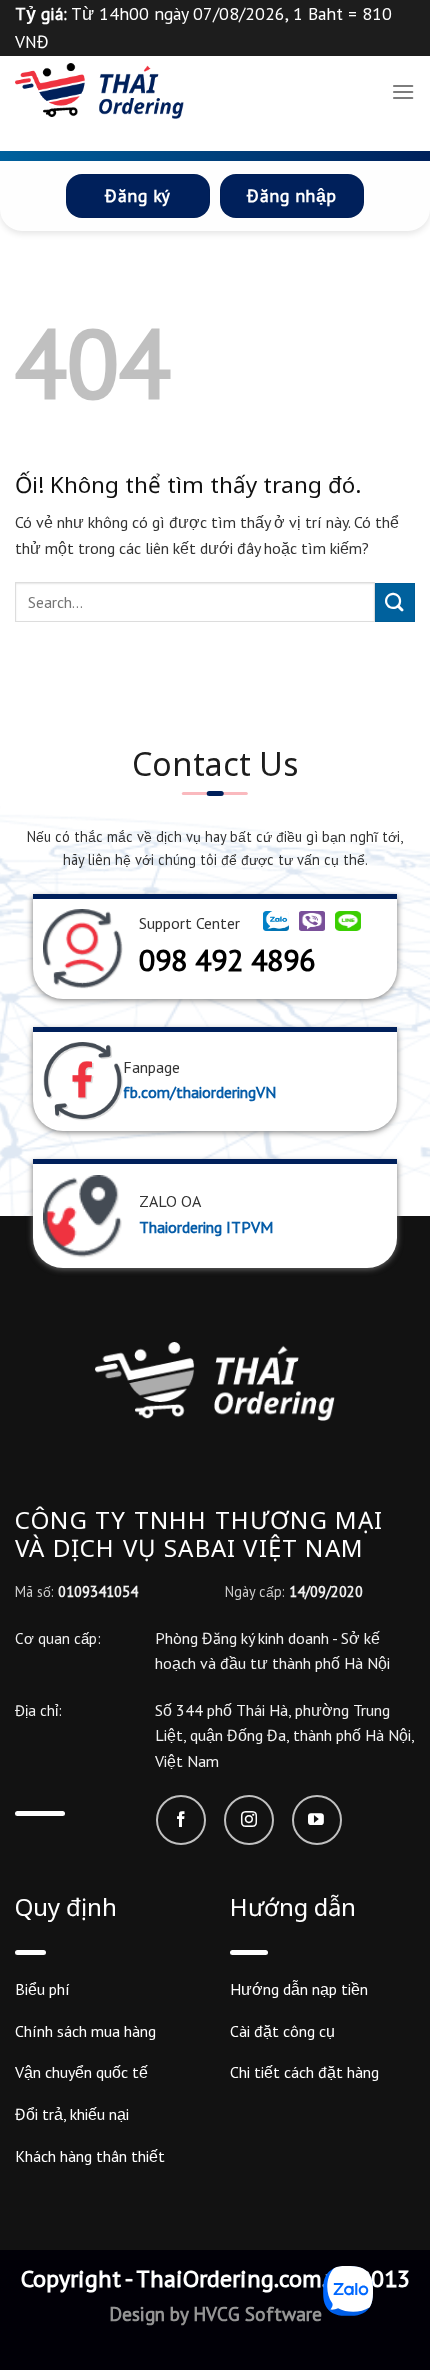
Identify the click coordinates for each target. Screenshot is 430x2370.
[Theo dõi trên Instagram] (249, 1820)
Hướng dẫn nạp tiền (299, 1989)
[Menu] (403, 91)
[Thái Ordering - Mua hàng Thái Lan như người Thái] (99, 91)
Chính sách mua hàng (85, 2031)
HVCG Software (255, 2313)
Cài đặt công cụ (282, 2031)
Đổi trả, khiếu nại (72, 2114)
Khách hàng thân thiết (90, 2156)
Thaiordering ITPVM (206, 1227)
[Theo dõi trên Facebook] (181, 1820)
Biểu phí (42, 1989)
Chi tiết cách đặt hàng (304, 2072)
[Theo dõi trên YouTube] (317, 1820)
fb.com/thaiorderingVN (199, 1092)
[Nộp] (395, 602)
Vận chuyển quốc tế (81, 2072)
